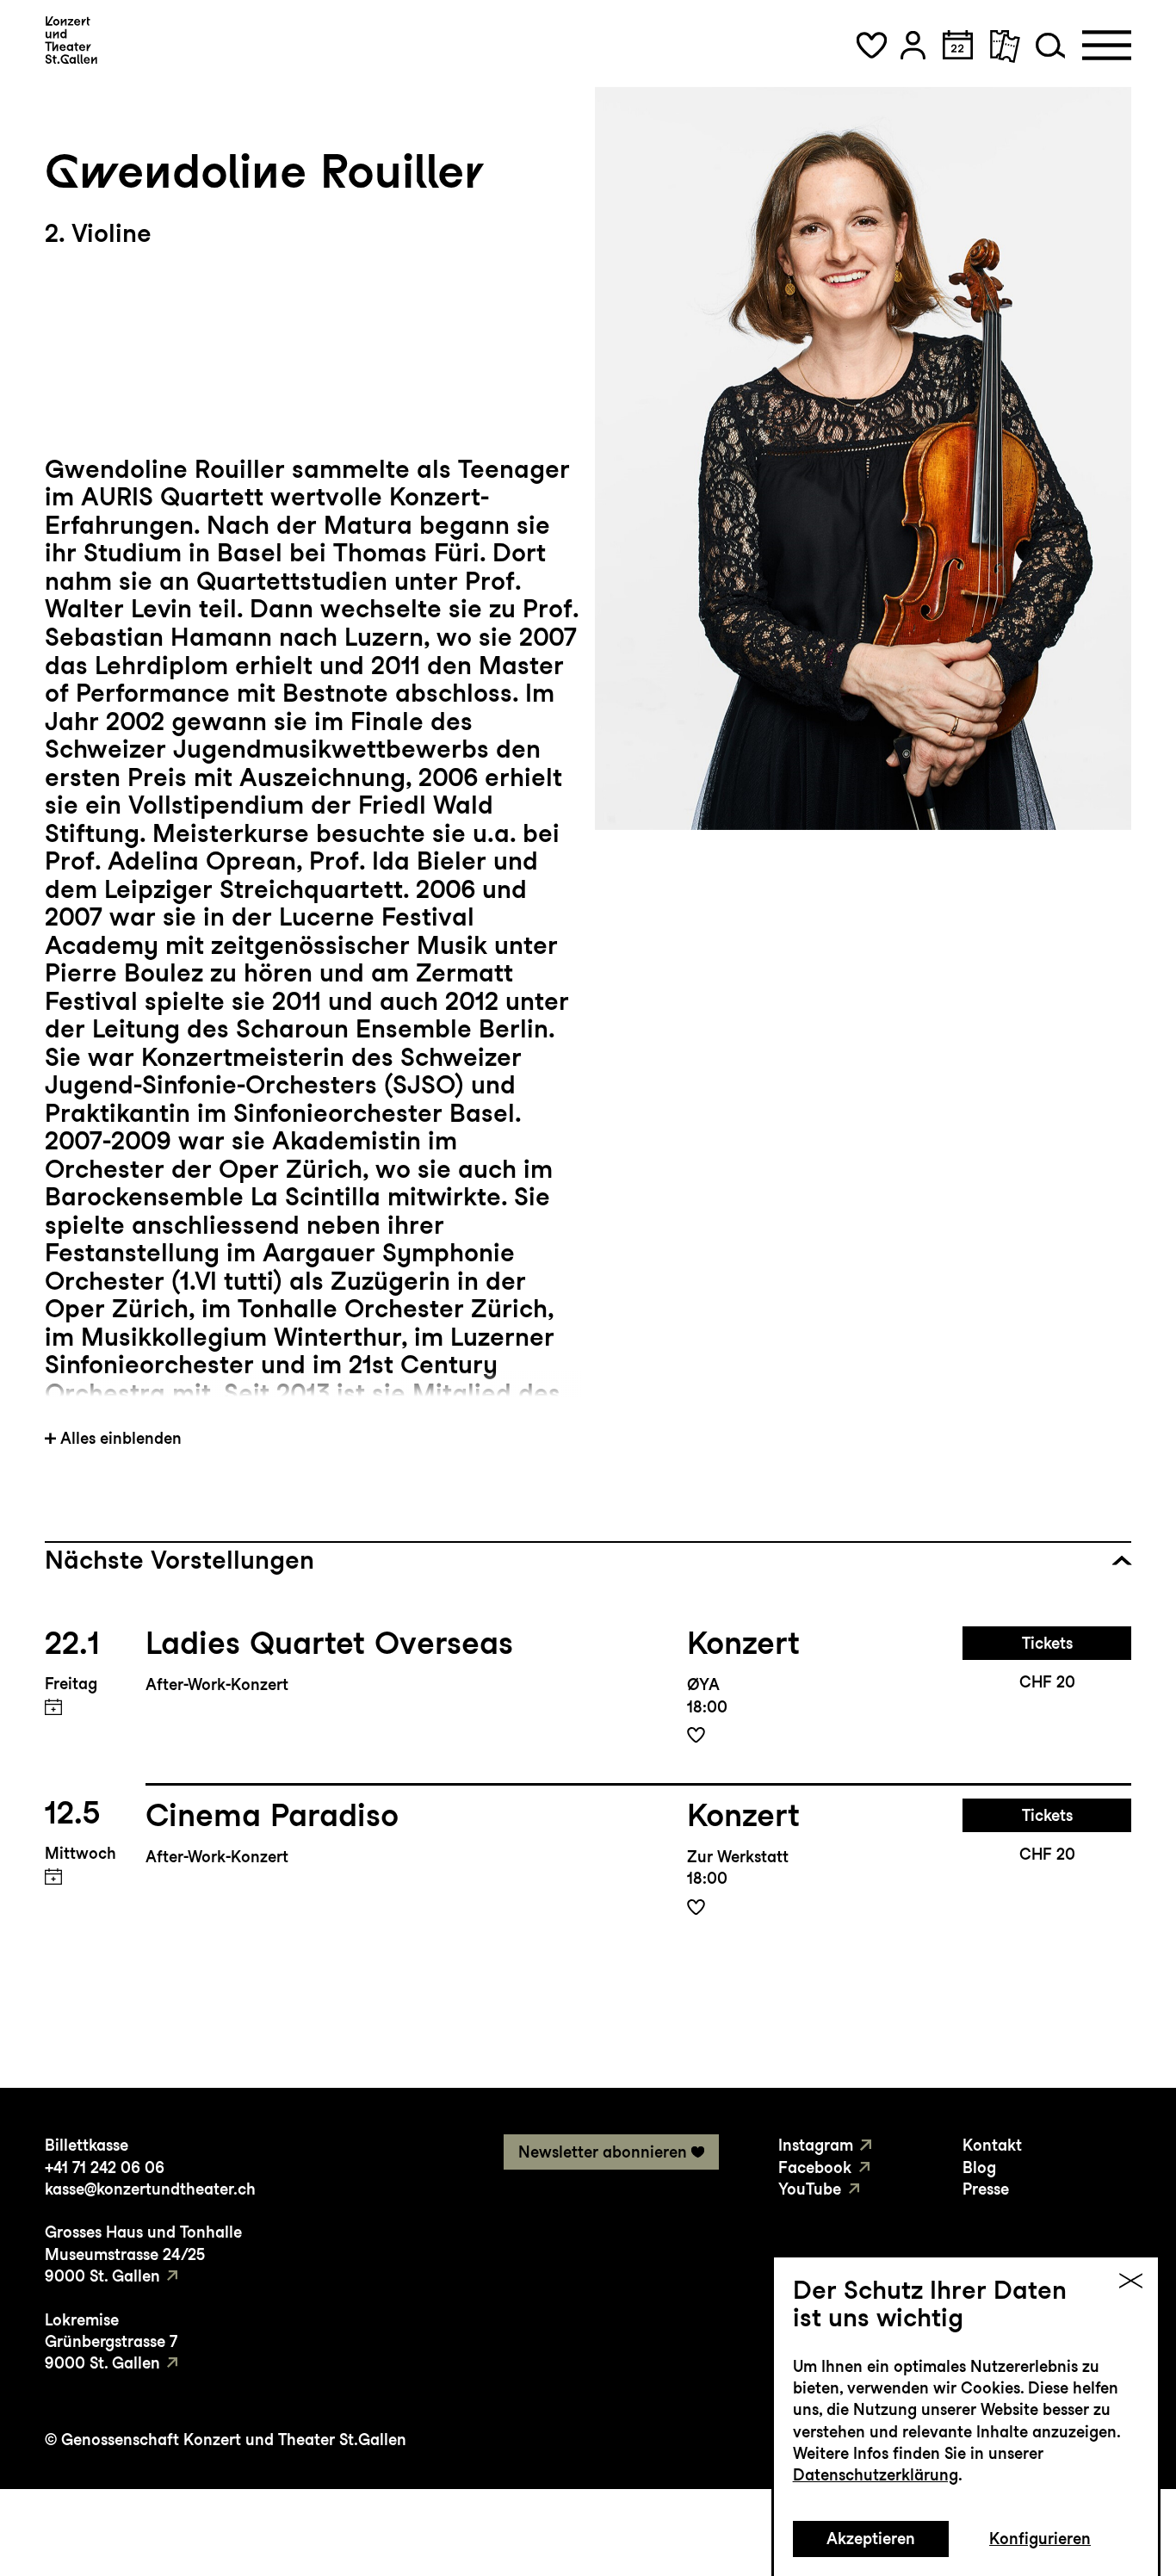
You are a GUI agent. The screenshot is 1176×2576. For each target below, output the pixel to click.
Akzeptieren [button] (871, 2539)
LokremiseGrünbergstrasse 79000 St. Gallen (111, 2342)
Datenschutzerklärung (876, 2475)
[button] (871, 45)
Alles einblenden (121, 1438)
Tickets (1047, 1643)
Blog (979, 2167)
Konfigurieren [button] (1040, 2539)
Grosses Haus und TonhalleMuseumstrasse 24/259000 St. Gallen (143, 2254)
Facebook (815, 2167)
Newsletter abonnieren (603, 2152)
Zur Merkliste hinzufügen (696, 1735)
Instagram (816, 2145)
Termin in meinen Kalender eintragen (54, 1707)
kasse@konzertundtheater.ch (150, 2189)
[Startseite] (71, 40)
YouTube (810, 2189)
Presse (986, 2189)
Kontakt (992, 2145)
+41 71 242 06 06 (105, 2167)
